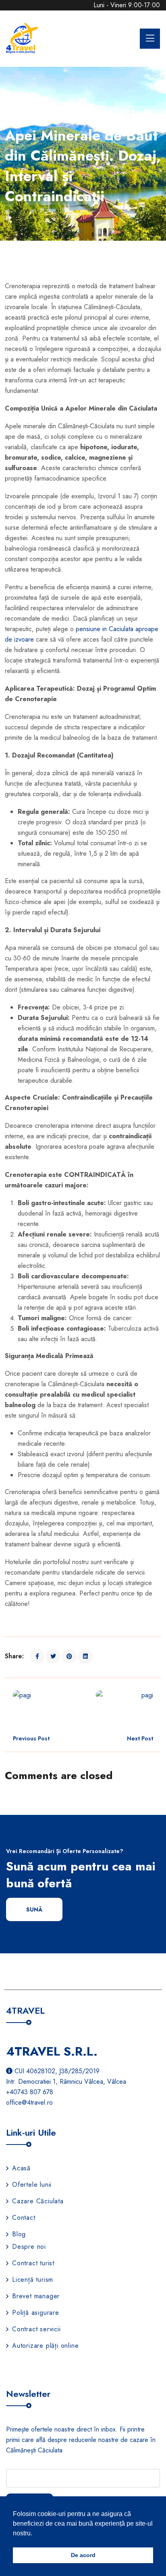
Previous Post (31, 1738)
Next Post (140, 1738)
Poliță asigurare (36, 2313)
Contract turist (33, 2263)
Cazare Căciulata (38, 2201)
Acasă (21, 2168)
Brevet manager (36, 2296)
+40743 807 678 (30, 2092)
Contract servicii (36, 2329)
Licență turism (33, 2280)
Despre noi (29, 2247)
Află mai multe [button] (54, 2533)
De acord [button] (83, 2555)
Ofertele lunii (32, 2185)
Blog (19, 2234)
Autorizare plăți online (45, 2346)
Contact (24, 2218)
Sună (34, 1909)
